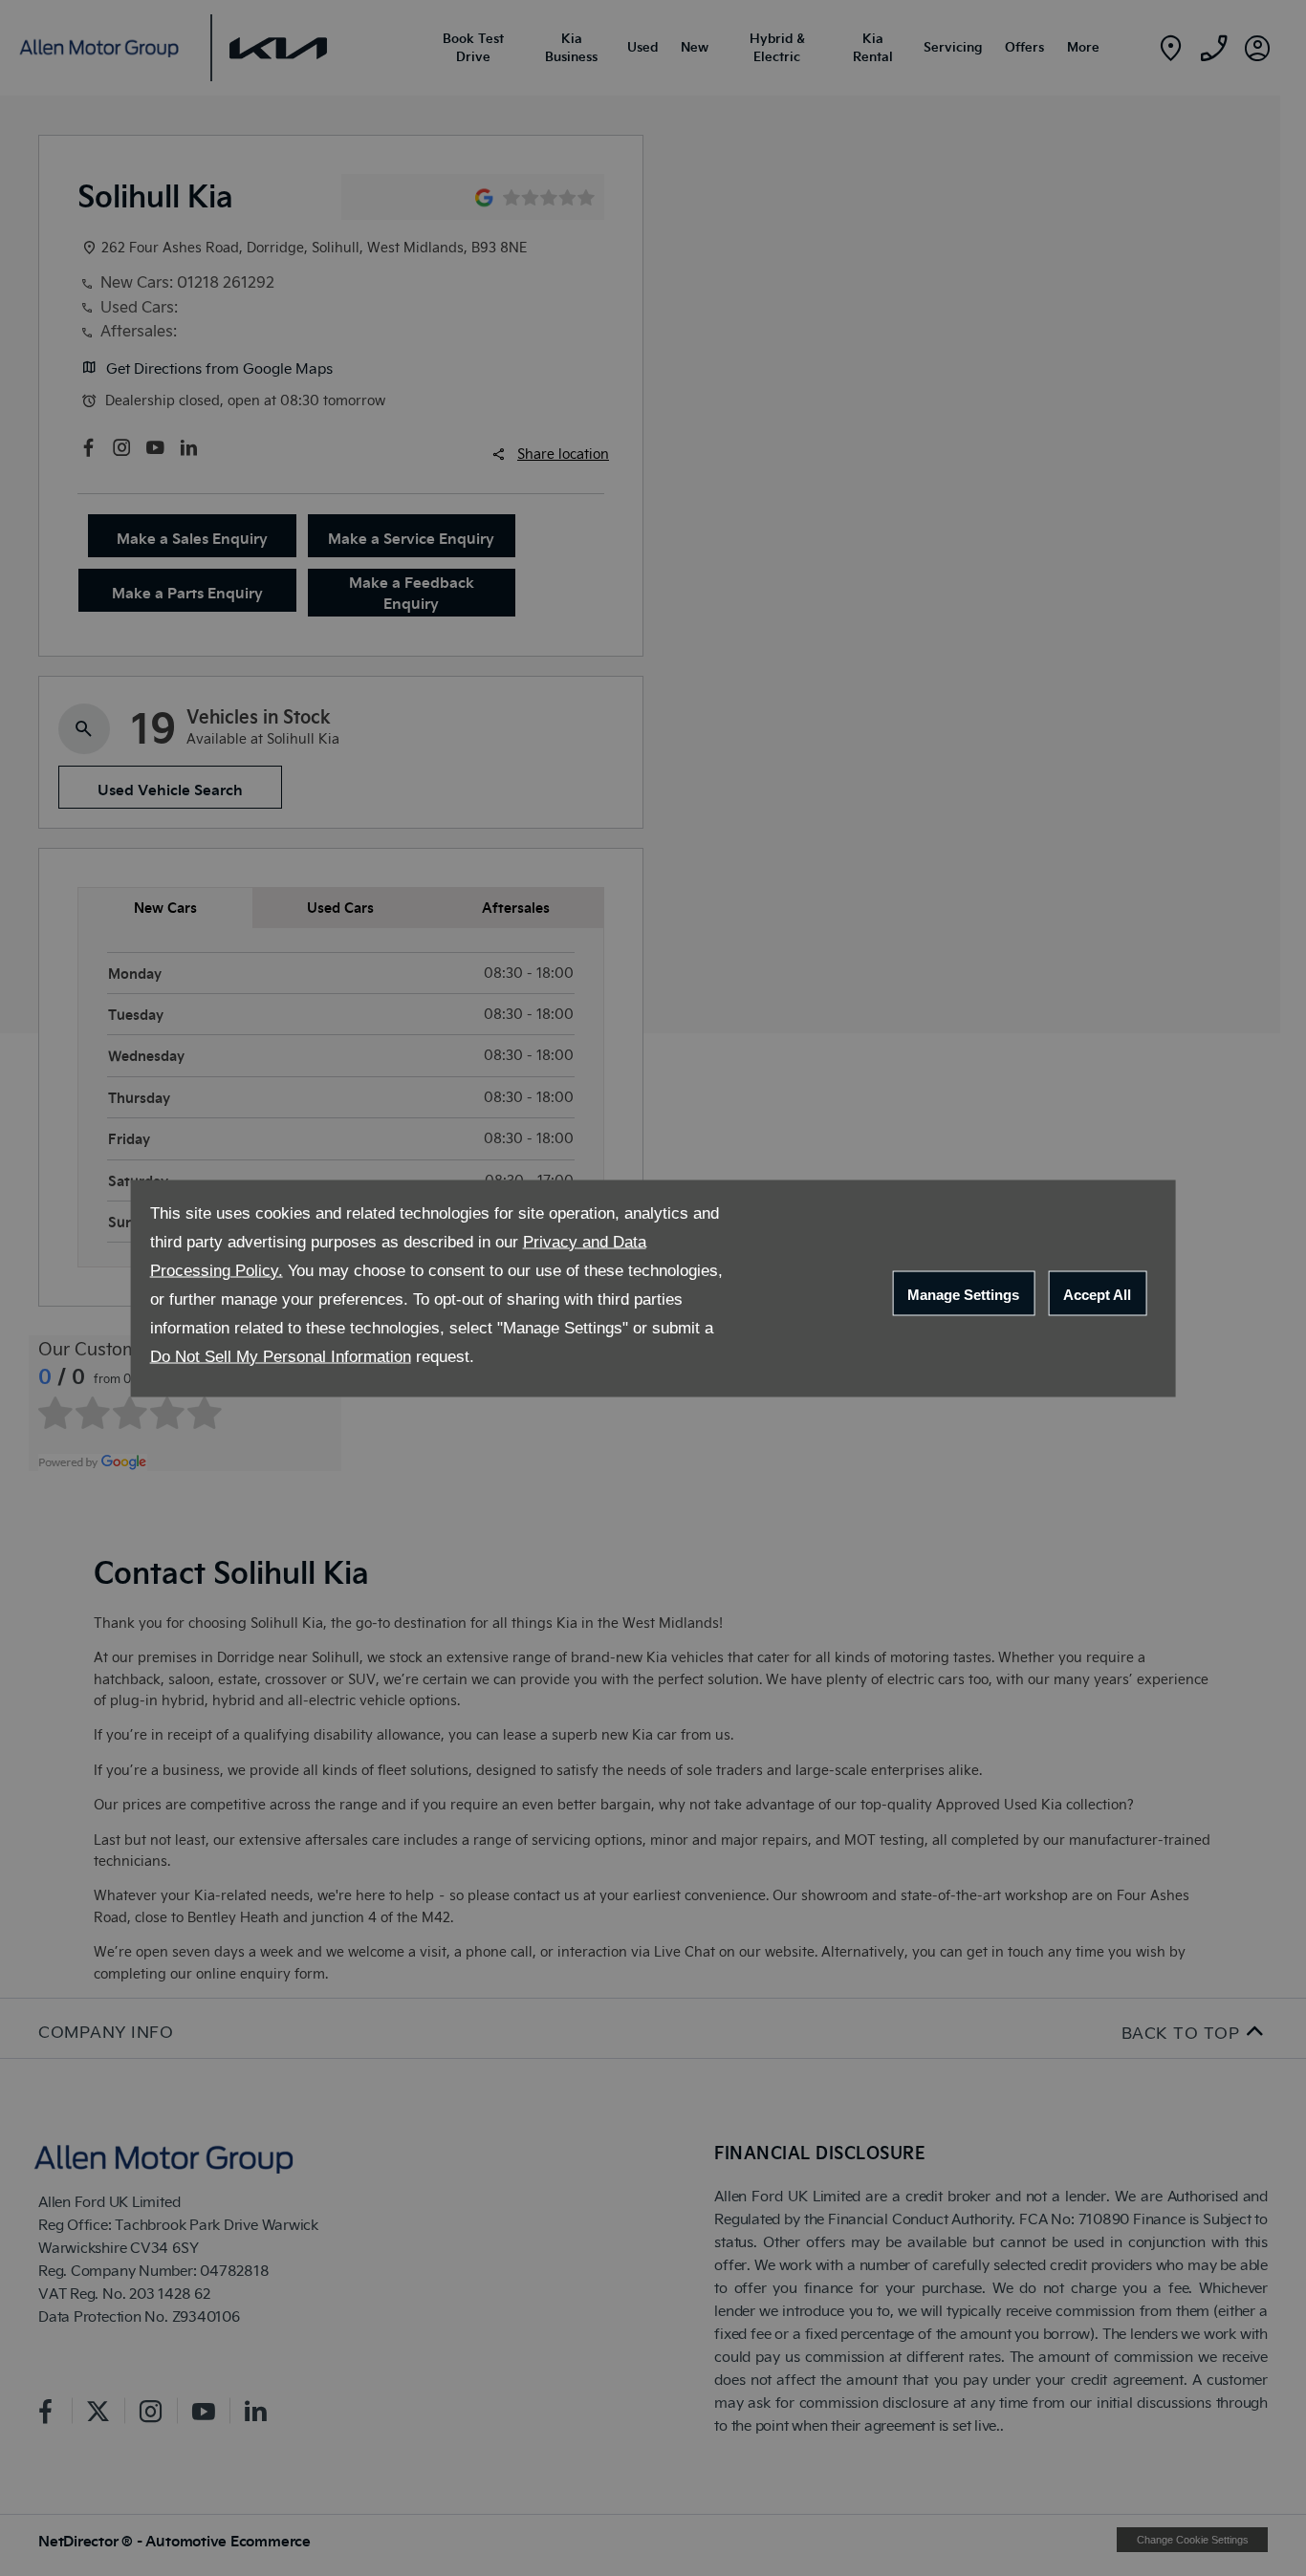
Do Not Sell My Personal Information (281, 1356)
